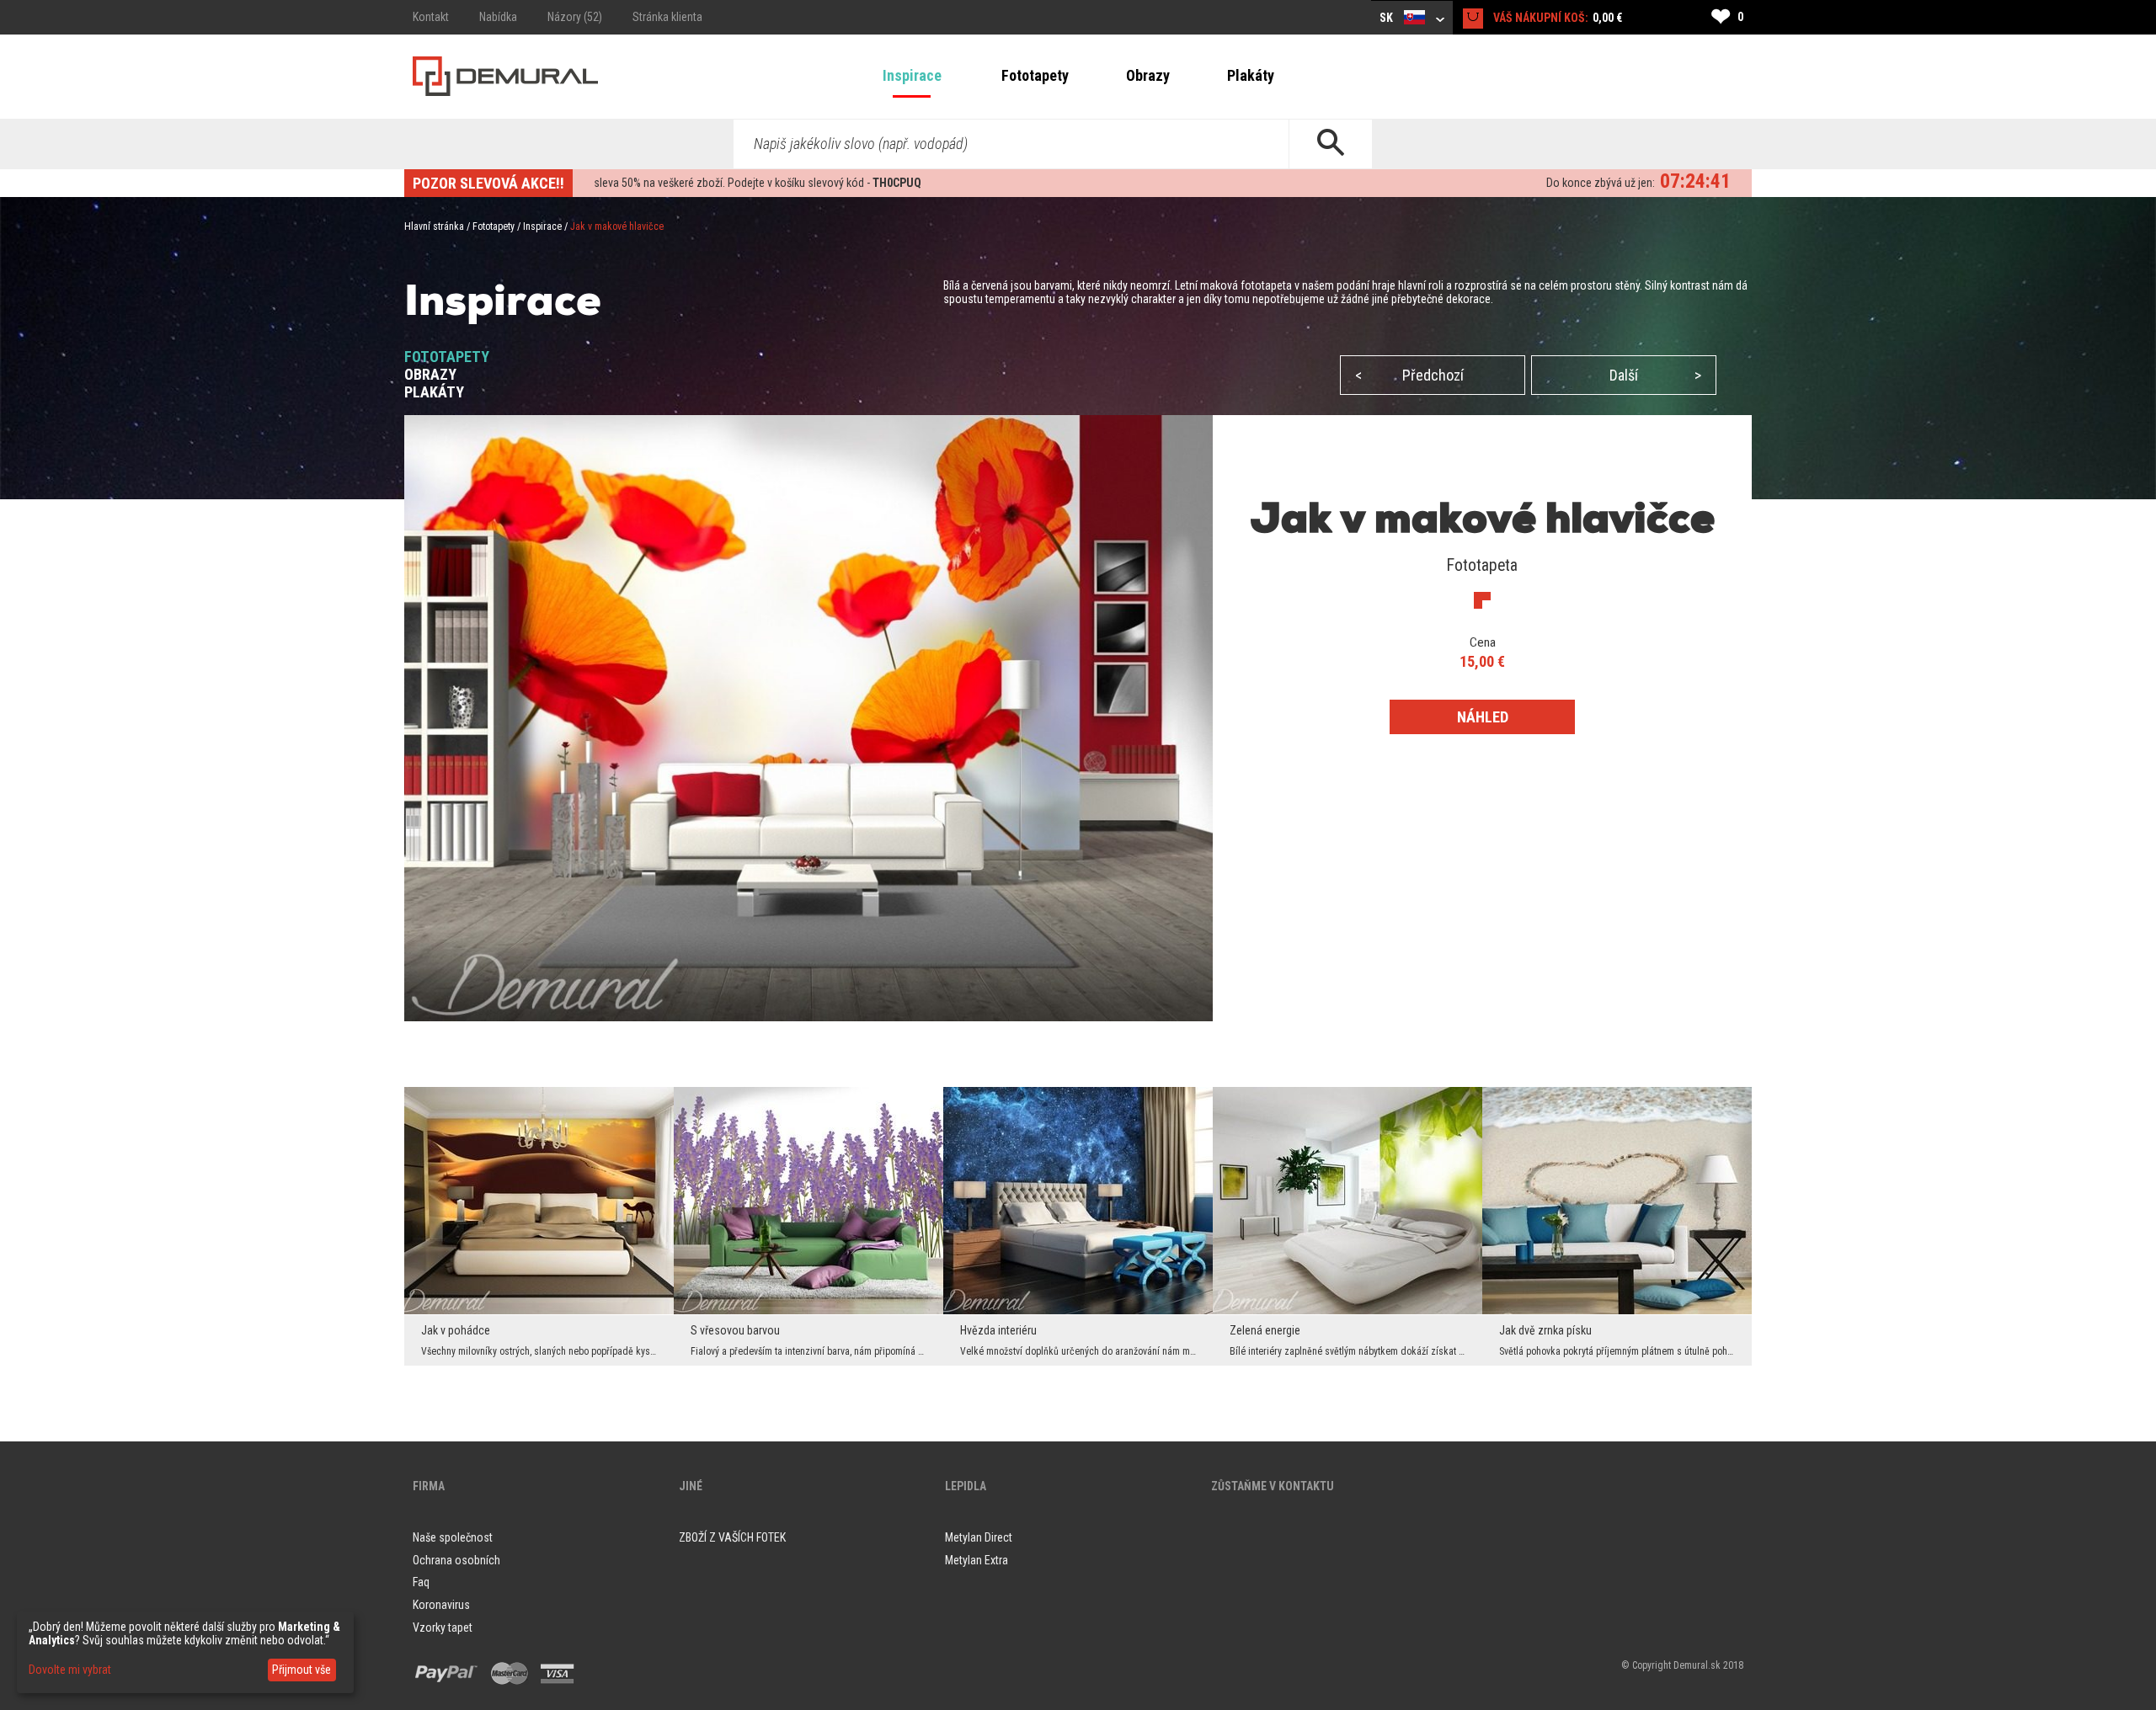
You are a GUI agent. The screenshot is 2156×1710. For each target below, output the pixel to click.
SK (1388, 18)
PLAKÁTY (434, 392)
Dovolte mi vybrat (70, 1670)
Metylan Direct (979, 1537)
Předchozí (1409, 375)
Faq (421, 1582)
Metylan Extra (977, 1560)
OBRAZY (430, 374)
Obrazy (1148, 75)
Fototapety (1035, 75)
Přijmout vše (302, 1670)
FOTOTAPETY (447, 357)
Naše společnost (453, 1537)
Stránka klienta (667, 17)
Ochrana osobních (456, 1560)
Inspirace (912, 75)
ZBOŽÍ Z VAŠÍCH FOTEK (732, 1537)
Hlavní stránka (434, 226)
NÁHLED (1483, 717)
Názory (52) (575, 17)
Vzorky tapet (443, 1627)
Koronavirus (441, 1605)
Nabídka (498, 17)
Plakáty (1251, 75)
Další (1655, 375)
